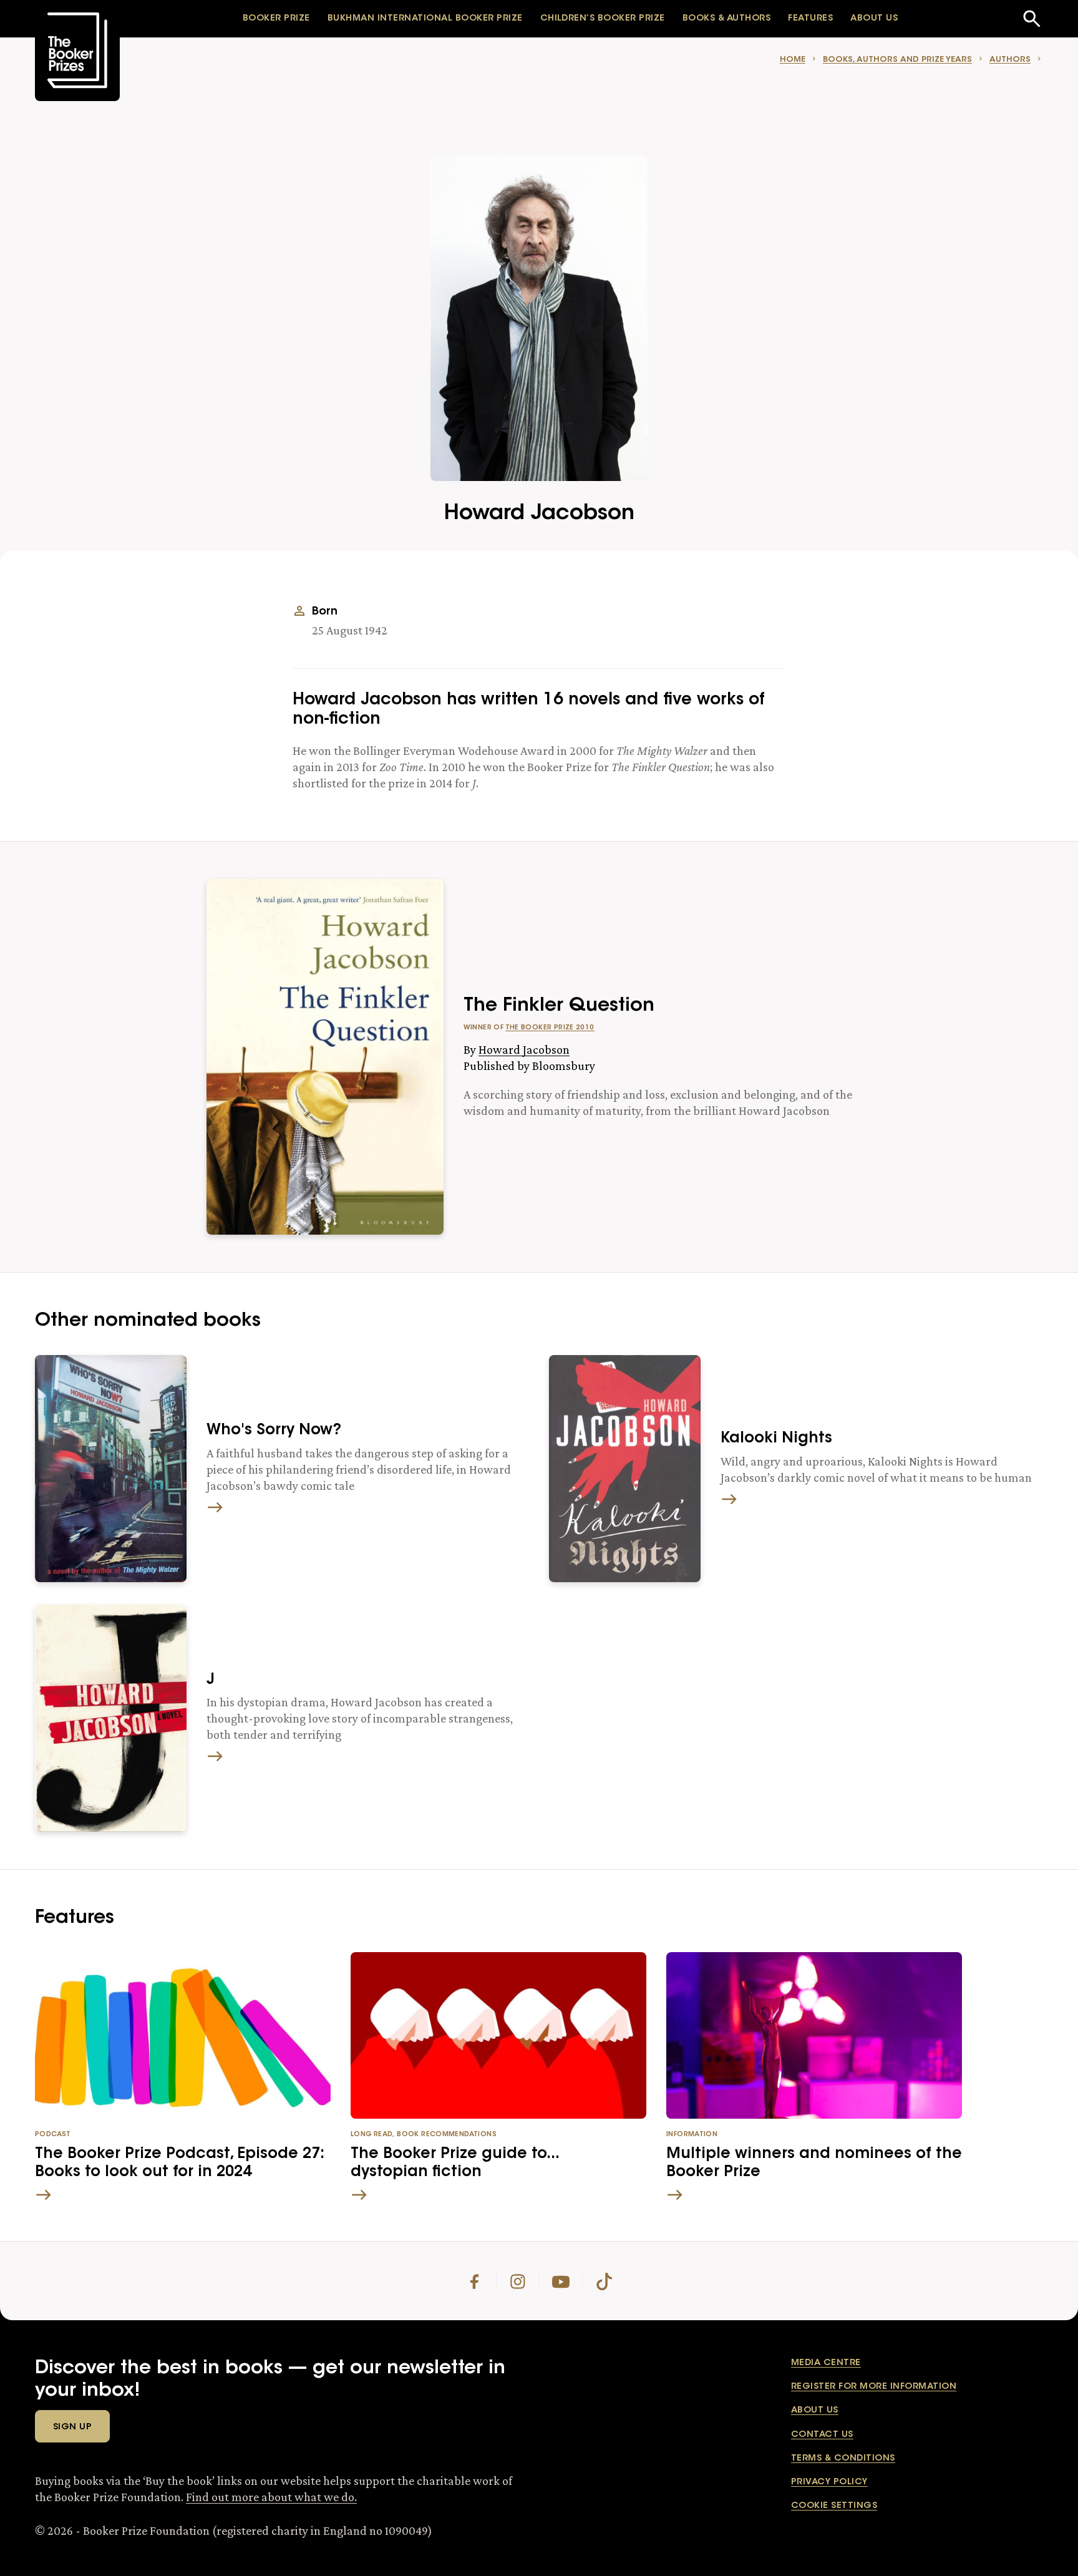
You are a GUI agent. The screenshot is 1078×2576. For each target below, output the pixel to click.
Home (793, 60)
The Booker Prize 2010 (550, 1028)
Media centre (826, 2363)
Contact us (822, 2435)
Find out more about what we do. (271, 2497)
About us (815, 2411)
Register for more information (874, 2387)
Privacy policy (829, 2482)
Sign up (72, 2428)
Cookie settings (834, 2506)
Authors (1010, 60)
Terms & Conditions (843, 2459)
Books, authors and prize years (897, 60)
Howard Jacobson (524, 1049)
